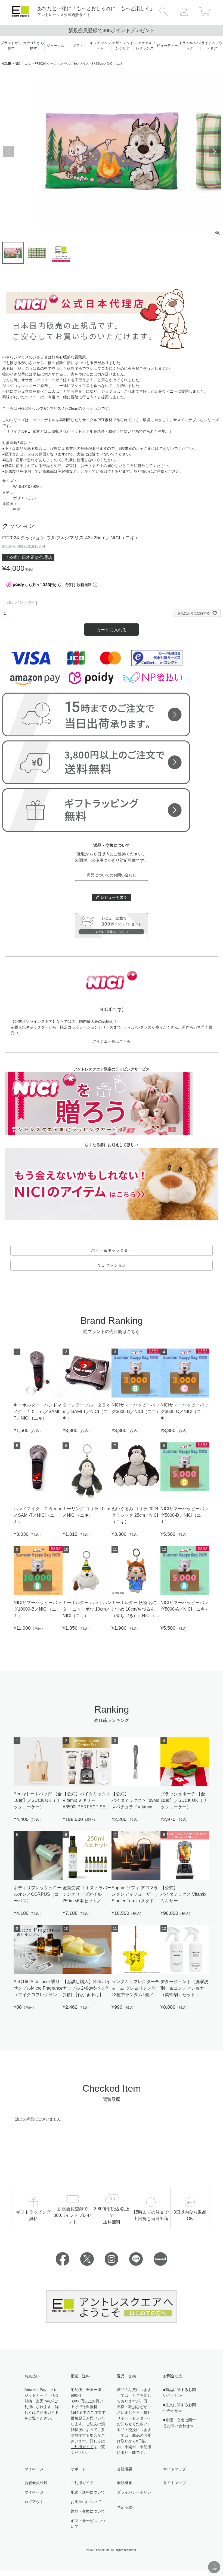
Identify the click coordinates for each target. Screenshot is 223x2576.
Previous (9, 152)
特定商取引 (126, 2507)
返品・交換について (88, 2511)
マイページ (34, 2492)
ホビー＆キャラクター (112, 1250)
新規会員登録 (36, 2483)
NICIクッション (112, 1265)
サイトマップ (175, 2483)
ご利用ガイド (47, 2412)
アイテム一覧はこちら (112, 1041)
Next (214, 152)
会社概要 (125, 2483)
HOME (6, 64)
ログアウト (34, 2502)
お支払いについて (86, 2502)
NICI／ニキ (23, 64)
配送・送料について (88, 2492)
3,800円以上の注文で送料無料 (112, 30)
